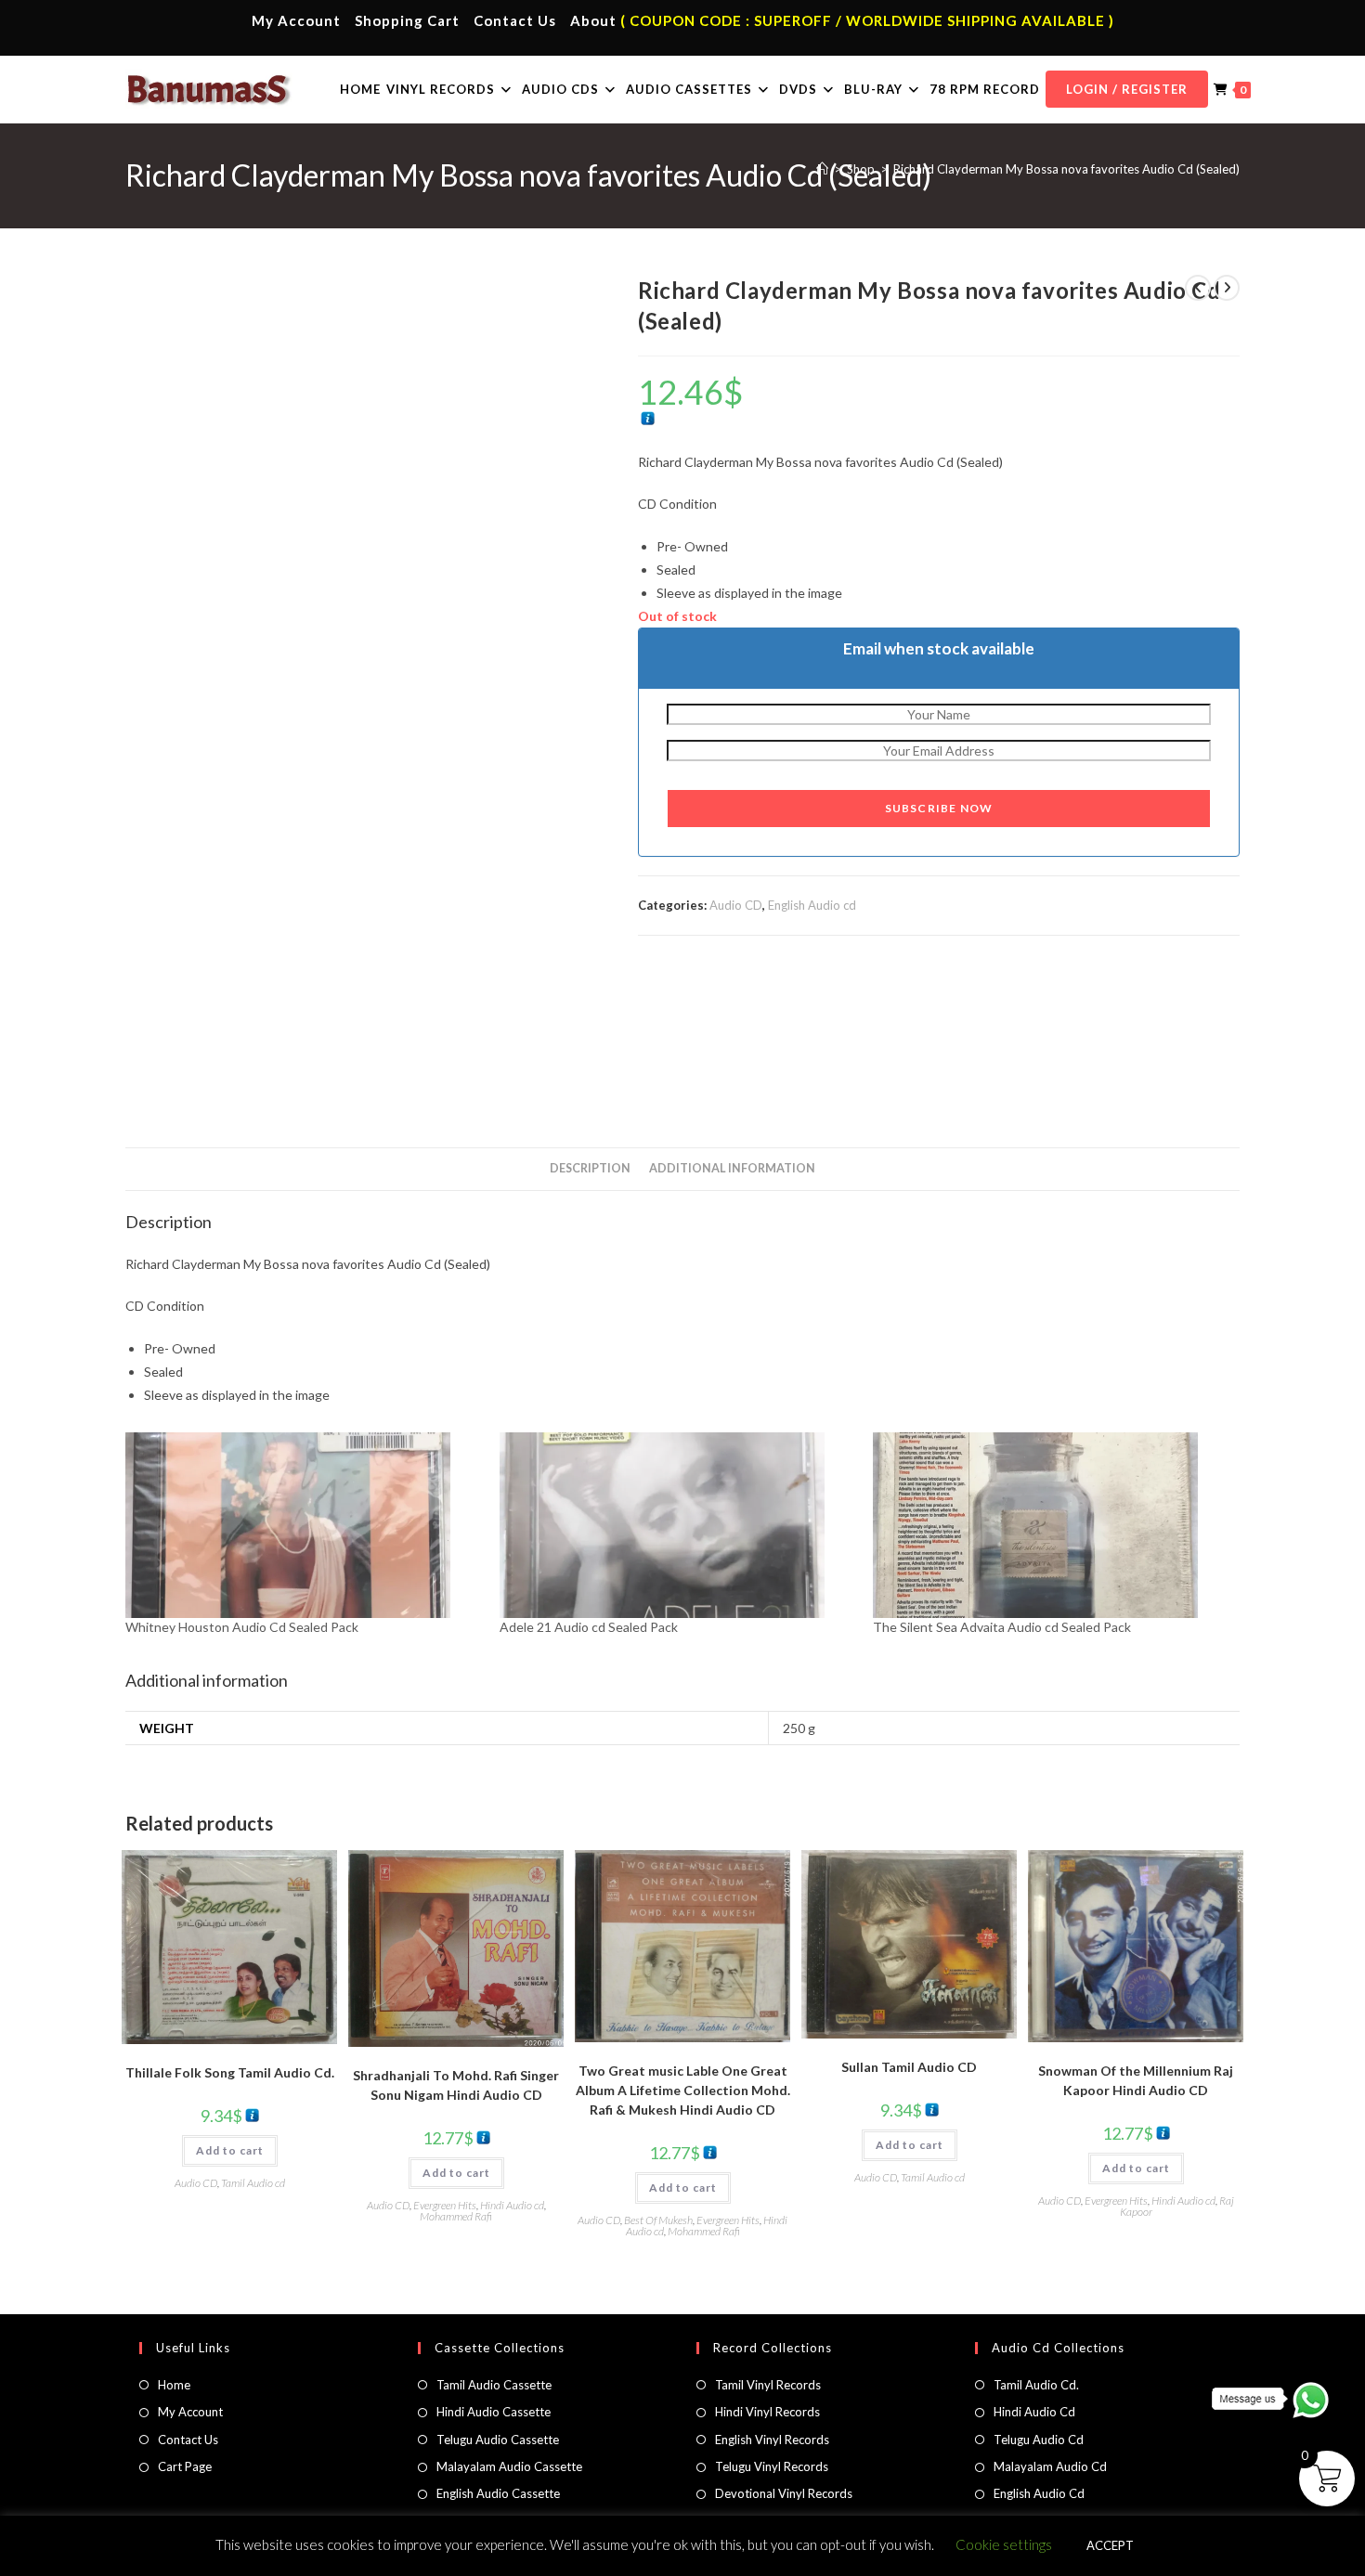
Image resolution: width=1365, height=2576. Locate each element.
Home (174, 2385)
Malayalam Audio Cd (1050, 2466)
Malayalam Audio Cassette (509, 2466)
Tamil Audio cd (253, 2183)
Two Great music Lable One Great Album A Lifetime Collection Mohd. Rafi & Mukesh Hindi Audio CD (683, 2090)
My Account (296, 20)
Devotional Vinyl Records (784, 2493)
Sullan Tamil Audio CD (909, 2067)
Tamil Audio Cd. (1036, 2385)
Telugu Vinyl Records (772, 2466)
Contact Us (515, 20)
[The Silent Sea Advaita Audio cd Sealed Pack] (1051, 1525)
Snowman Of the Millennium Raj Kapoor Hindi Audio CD (1136, 2080)
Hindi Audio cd (512, 2205)
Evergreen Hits (445, 2205)
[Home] (822, 169)
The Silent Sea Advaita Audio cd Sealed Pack (1002, 1627)
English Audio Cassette (498, 2493)
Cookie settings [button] (1004, 2544)
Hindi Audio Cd (1034, 2412)
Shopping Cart (407, 20)
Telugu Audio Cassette (498, 2440)
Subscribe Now (939, 808)
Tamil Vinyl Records (768, 2385)
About (593, 20)
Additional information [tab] (732, 1168)
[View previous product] (1198, 288)
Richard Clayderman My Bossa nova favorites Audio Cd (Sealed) (1066, 169)
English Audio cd (812, 905)
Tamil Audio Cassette (494, 2385)
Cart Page (185, 2466)
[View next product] (1227, 288)
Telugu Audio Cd (1039, 2440)
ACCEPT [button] (1110, 2545)
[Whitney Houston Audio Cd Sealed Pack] (303, 1525)
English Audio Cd (1039, 2493)
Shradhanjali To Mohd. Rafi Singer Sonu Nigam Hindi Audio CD (456, 2085)
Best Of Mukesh (658, 2220)
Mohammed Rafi (456, 2216)
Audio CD (736, 905)
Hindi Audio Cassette (494, 2412)
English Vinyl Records (772, 2440)
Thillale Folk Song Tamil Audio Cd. (230, 2072)
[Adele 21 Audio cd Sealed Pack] (677, 1525)
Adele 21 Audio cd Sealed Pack (589, 1627)
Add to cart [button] (230, 2150)
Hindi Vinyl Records (767, 2412)
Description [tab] (590, 1168)
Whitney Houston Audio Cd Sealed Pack (242, 1627)
